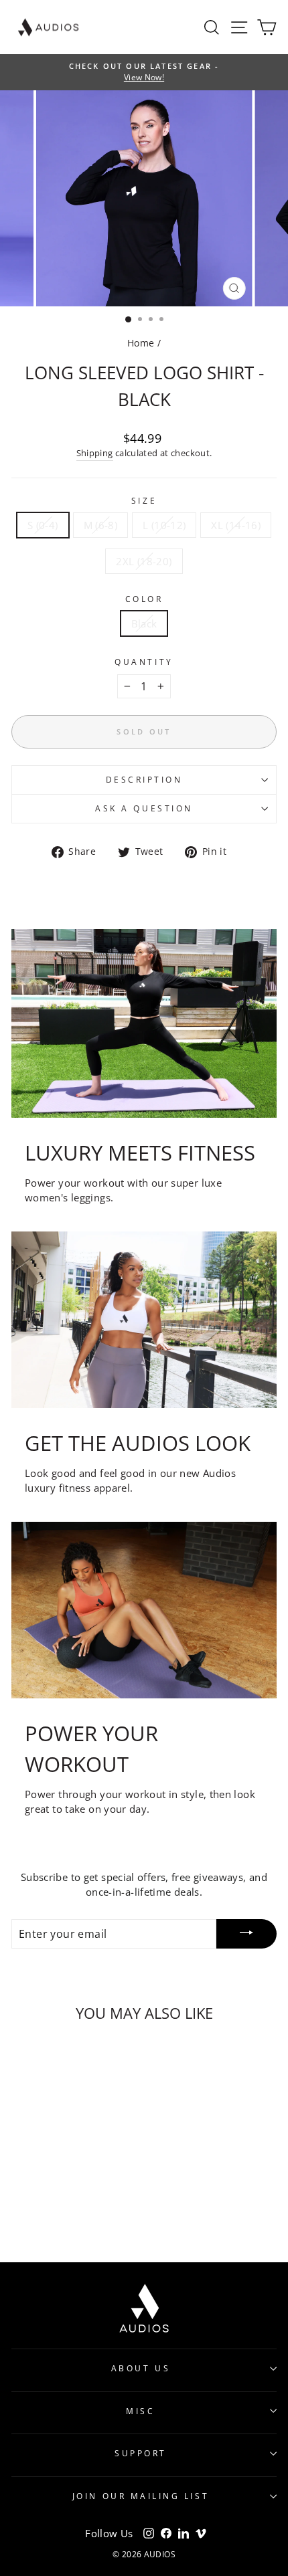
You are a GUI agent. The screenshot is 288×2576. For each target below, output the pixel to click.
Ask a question (144, 808)
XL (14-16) (236, 525)
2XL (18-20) (144, 561)
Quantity (144, 662)
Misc (140, 2411)
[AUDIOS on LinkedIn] (184, 2533)
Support (141, 2453)
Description (144, 779)
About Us (141, 2368)
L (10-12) (164, 525)
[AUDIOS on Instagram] (149, 2533)
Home (141, 343)
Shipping (95, 453)
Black (144, 623)
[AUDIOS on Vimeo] (201, 2533)
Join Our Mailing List (141, 2496)
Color (144, 599)
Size (144, 500)
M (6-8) (101, 525)
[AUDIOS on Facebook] (166, 2533)
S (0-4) (43, 525)
